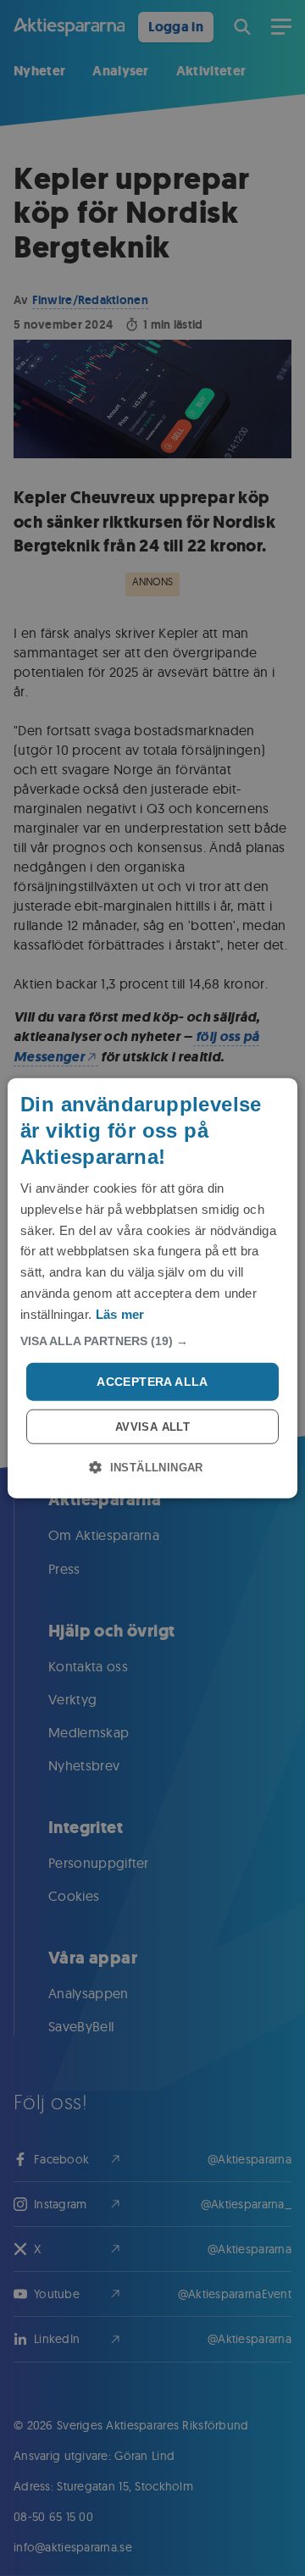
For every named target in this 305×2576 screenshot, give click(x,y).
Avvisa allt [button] (152, 1427)
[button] (152, 1341)
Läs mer (120, 1313)
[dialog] (152, 1288)
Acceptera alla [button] (152, 1382)
